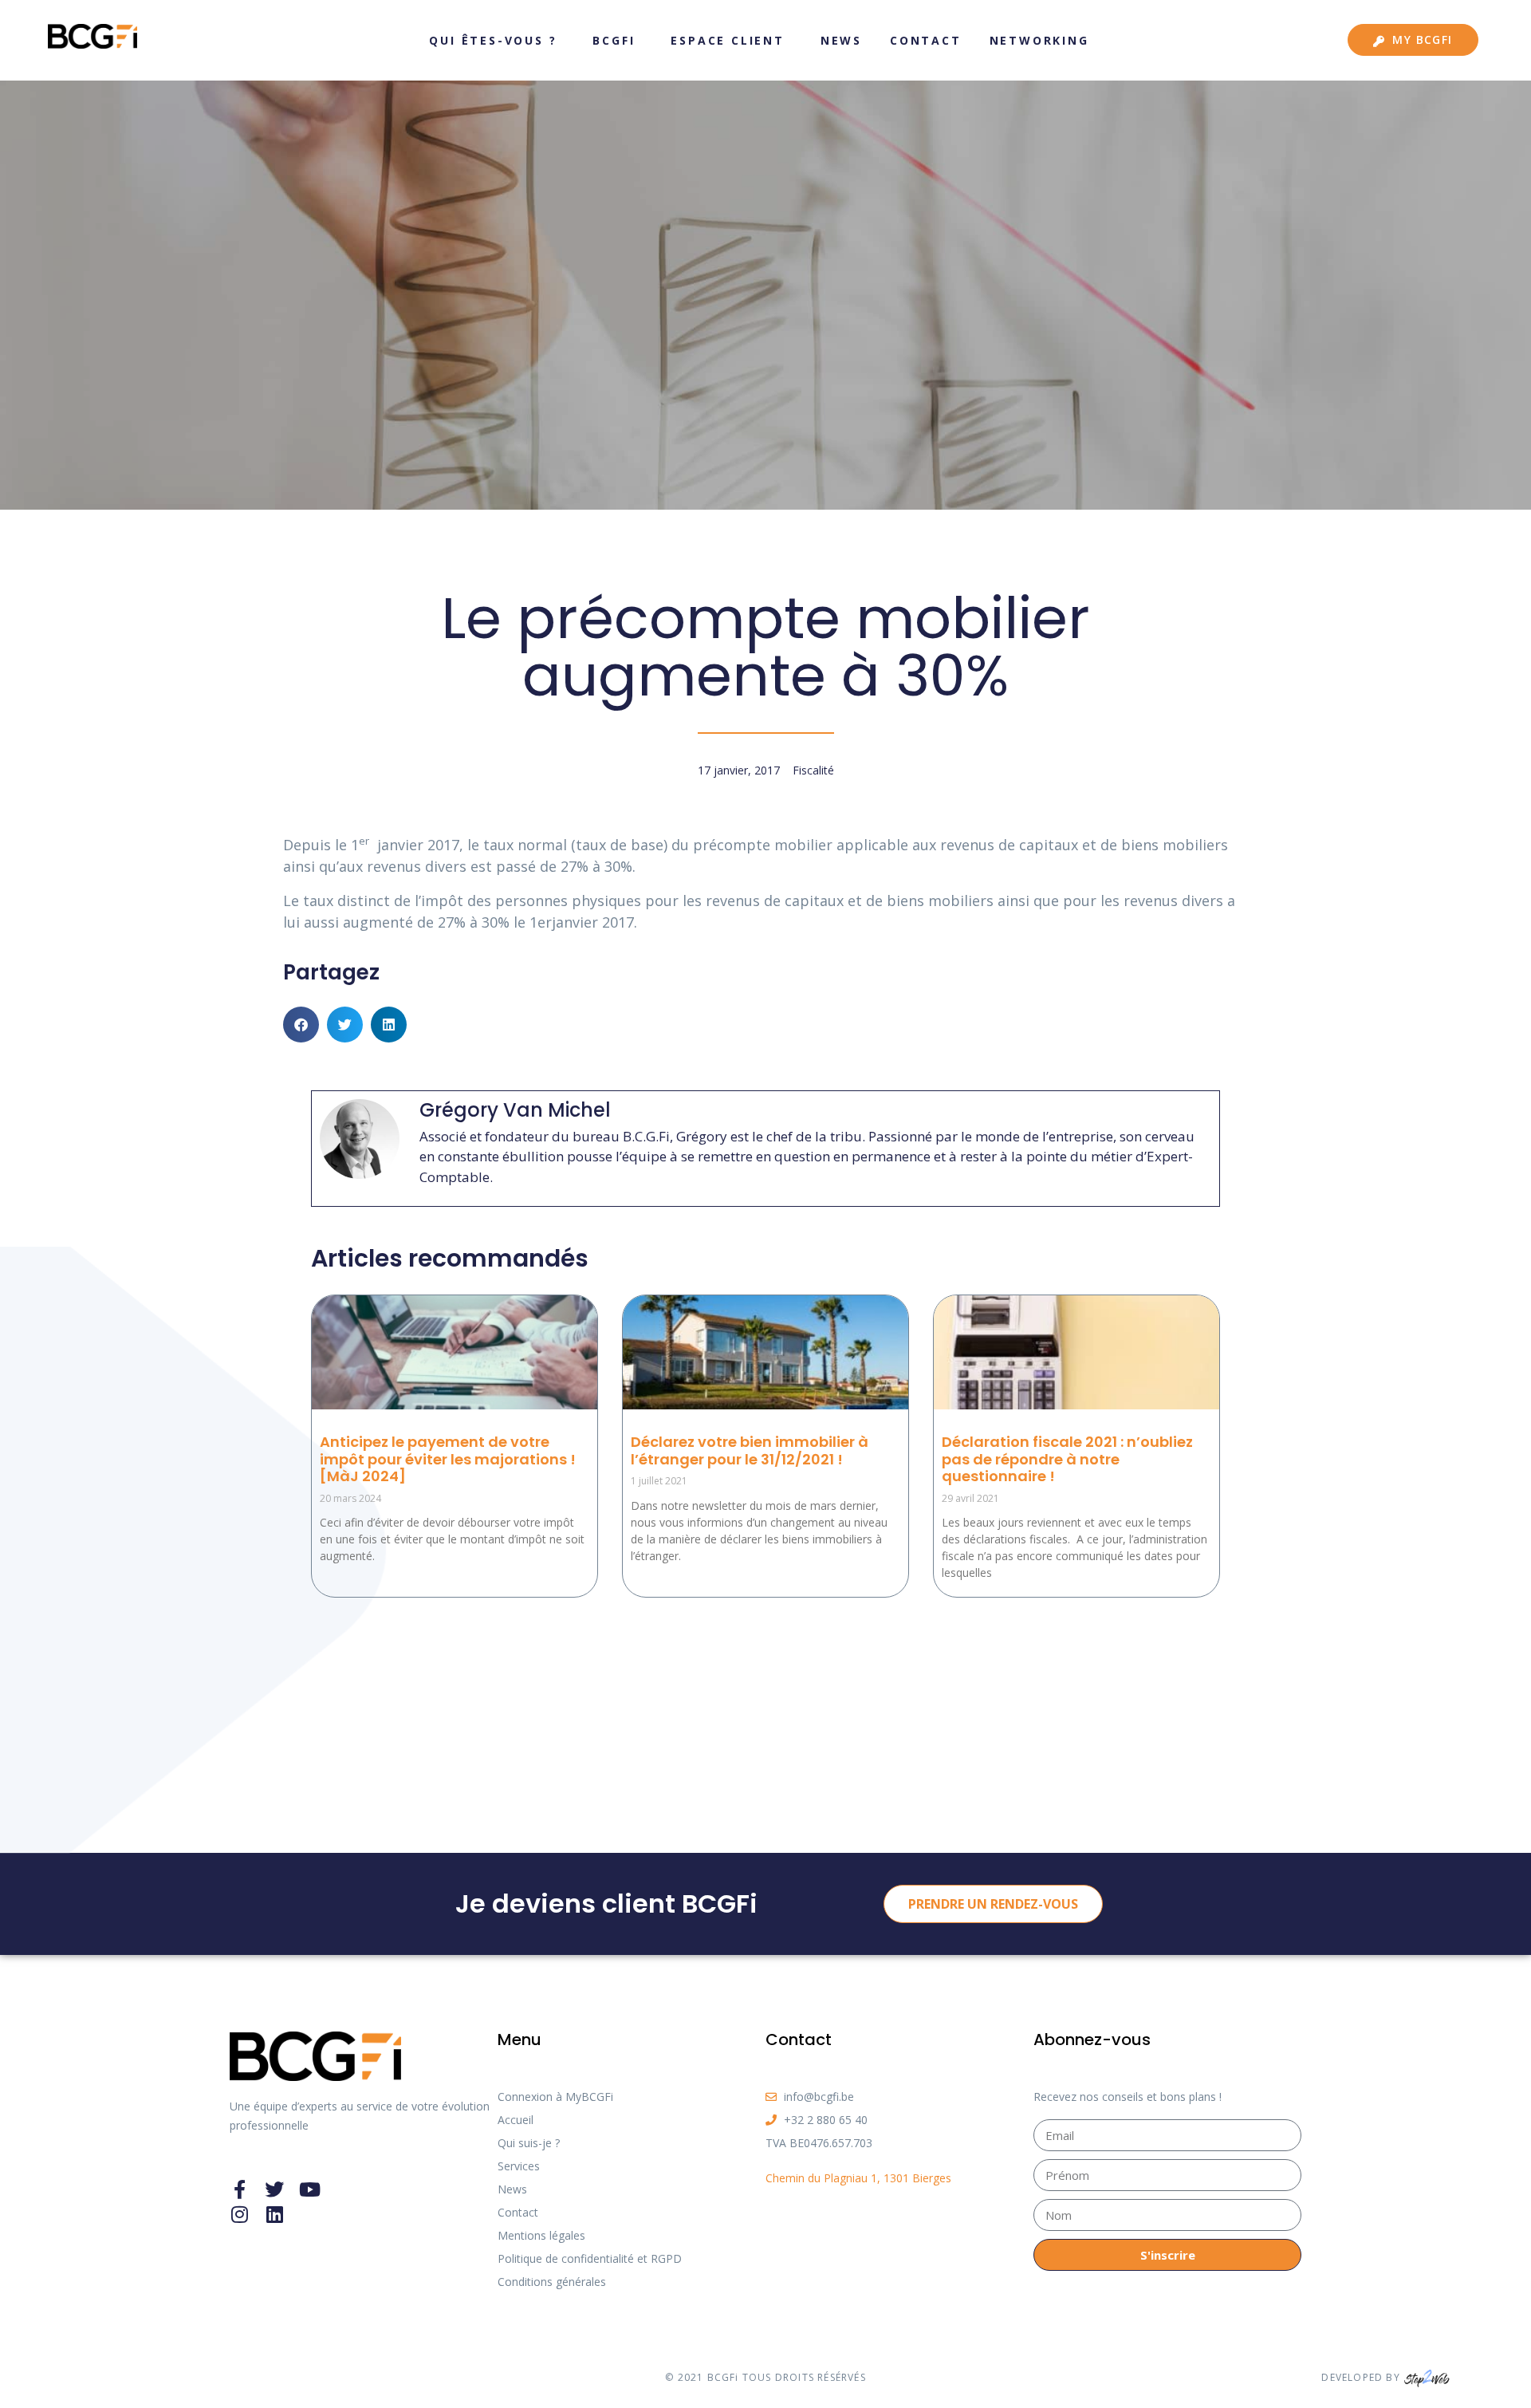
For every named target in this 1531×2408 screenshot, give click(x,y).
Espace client (727, 40)
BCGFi (614, 40)
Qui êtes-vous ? (493, 40)
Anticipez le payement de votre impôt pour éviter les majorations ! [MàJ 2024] (448, 1459)
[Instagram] (239, 2214)
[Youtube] (309, 2189)
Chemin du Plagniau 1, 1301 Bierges (858, 2178)
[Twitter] (274, 2189)
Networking (1039, 40)
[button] (301, 1025)
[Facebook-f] (239, 2189)
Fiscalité (813, 770)
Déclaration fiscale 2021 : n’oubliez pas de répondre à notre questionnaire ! (1067, 1459)
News (841, 40)
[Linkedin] (274, 2214)
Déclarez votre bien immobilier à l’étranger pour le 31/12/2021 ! (750, 1450)
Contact (926, 40)
